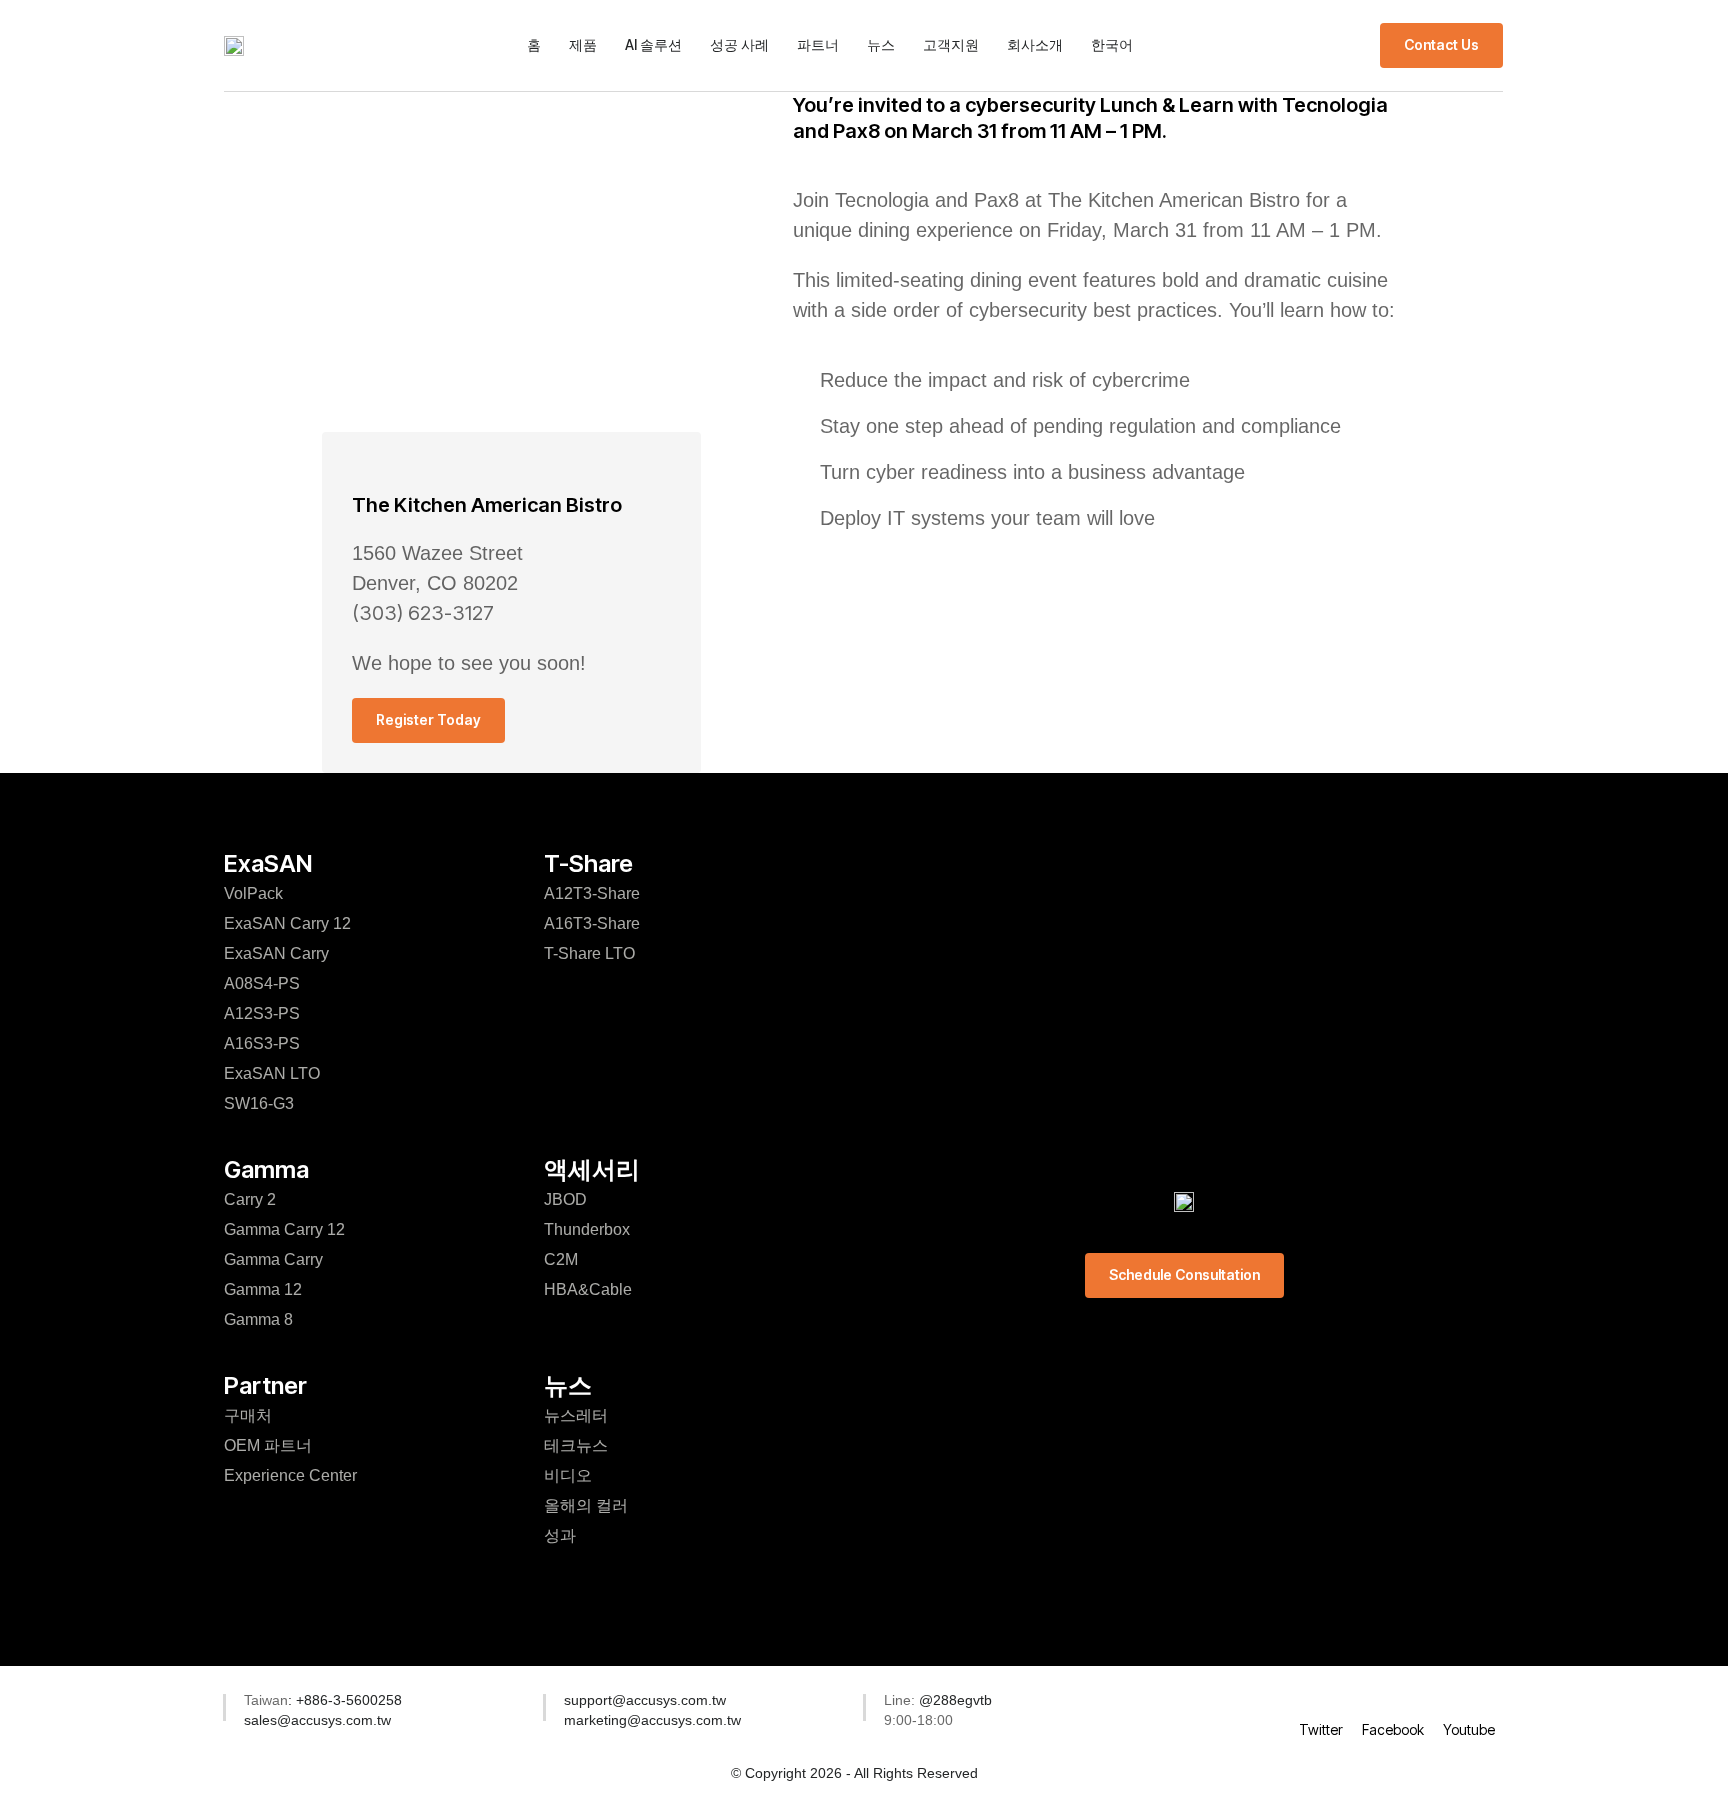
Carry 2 (250, 1199)
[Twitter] (1321, 1703)
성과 (560, 1535)
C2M (561, 1259)
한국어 (1112, 44)
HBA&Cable (588, 1289)
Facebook (1393, 1729)
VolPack (253, 893)
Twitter (1321, 1729)
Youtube (1469, 1729)
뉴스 (881, 44)
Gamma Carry (273, 1259)
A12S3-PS (262, 1013)
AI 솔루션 (653, 44)
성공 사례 (739, 44)
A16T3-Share (592, 923)
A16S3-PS (262, 1043)
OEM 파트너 (268, 1445)
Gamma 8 (258, 1319)
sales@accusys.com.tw (317, 1720)
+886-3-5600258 (347, 1700)
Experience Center (290, 1475)
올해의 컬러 (586, 1505)
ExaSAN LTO (272, 1073)
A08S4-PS (262, 983)
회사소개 (1035, 44)
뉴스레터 (576, 1415)
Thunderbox (587, 1229)
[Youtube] (1469, 1703)
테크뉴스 (576, 1445)
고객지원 (951, 44)
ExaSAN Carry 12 (287, 923)
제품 (583, 44)
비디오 (568, 1475)
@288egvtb (955, 1700)
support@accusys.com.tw (645, 1700)
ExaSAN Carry (276, 953)
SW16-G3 (259, 1103)
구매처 (248, 1415)
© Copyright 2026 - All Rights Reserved (854, 1773)
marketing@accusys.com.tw (652, 1720)
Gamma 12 (263, 1289)
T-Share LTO (589, 953)
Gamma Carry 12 (284, 1229)
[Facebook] (1393, 1703)
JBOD (565, 1199)
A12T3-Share (592, 893)
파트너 (818, 44)
